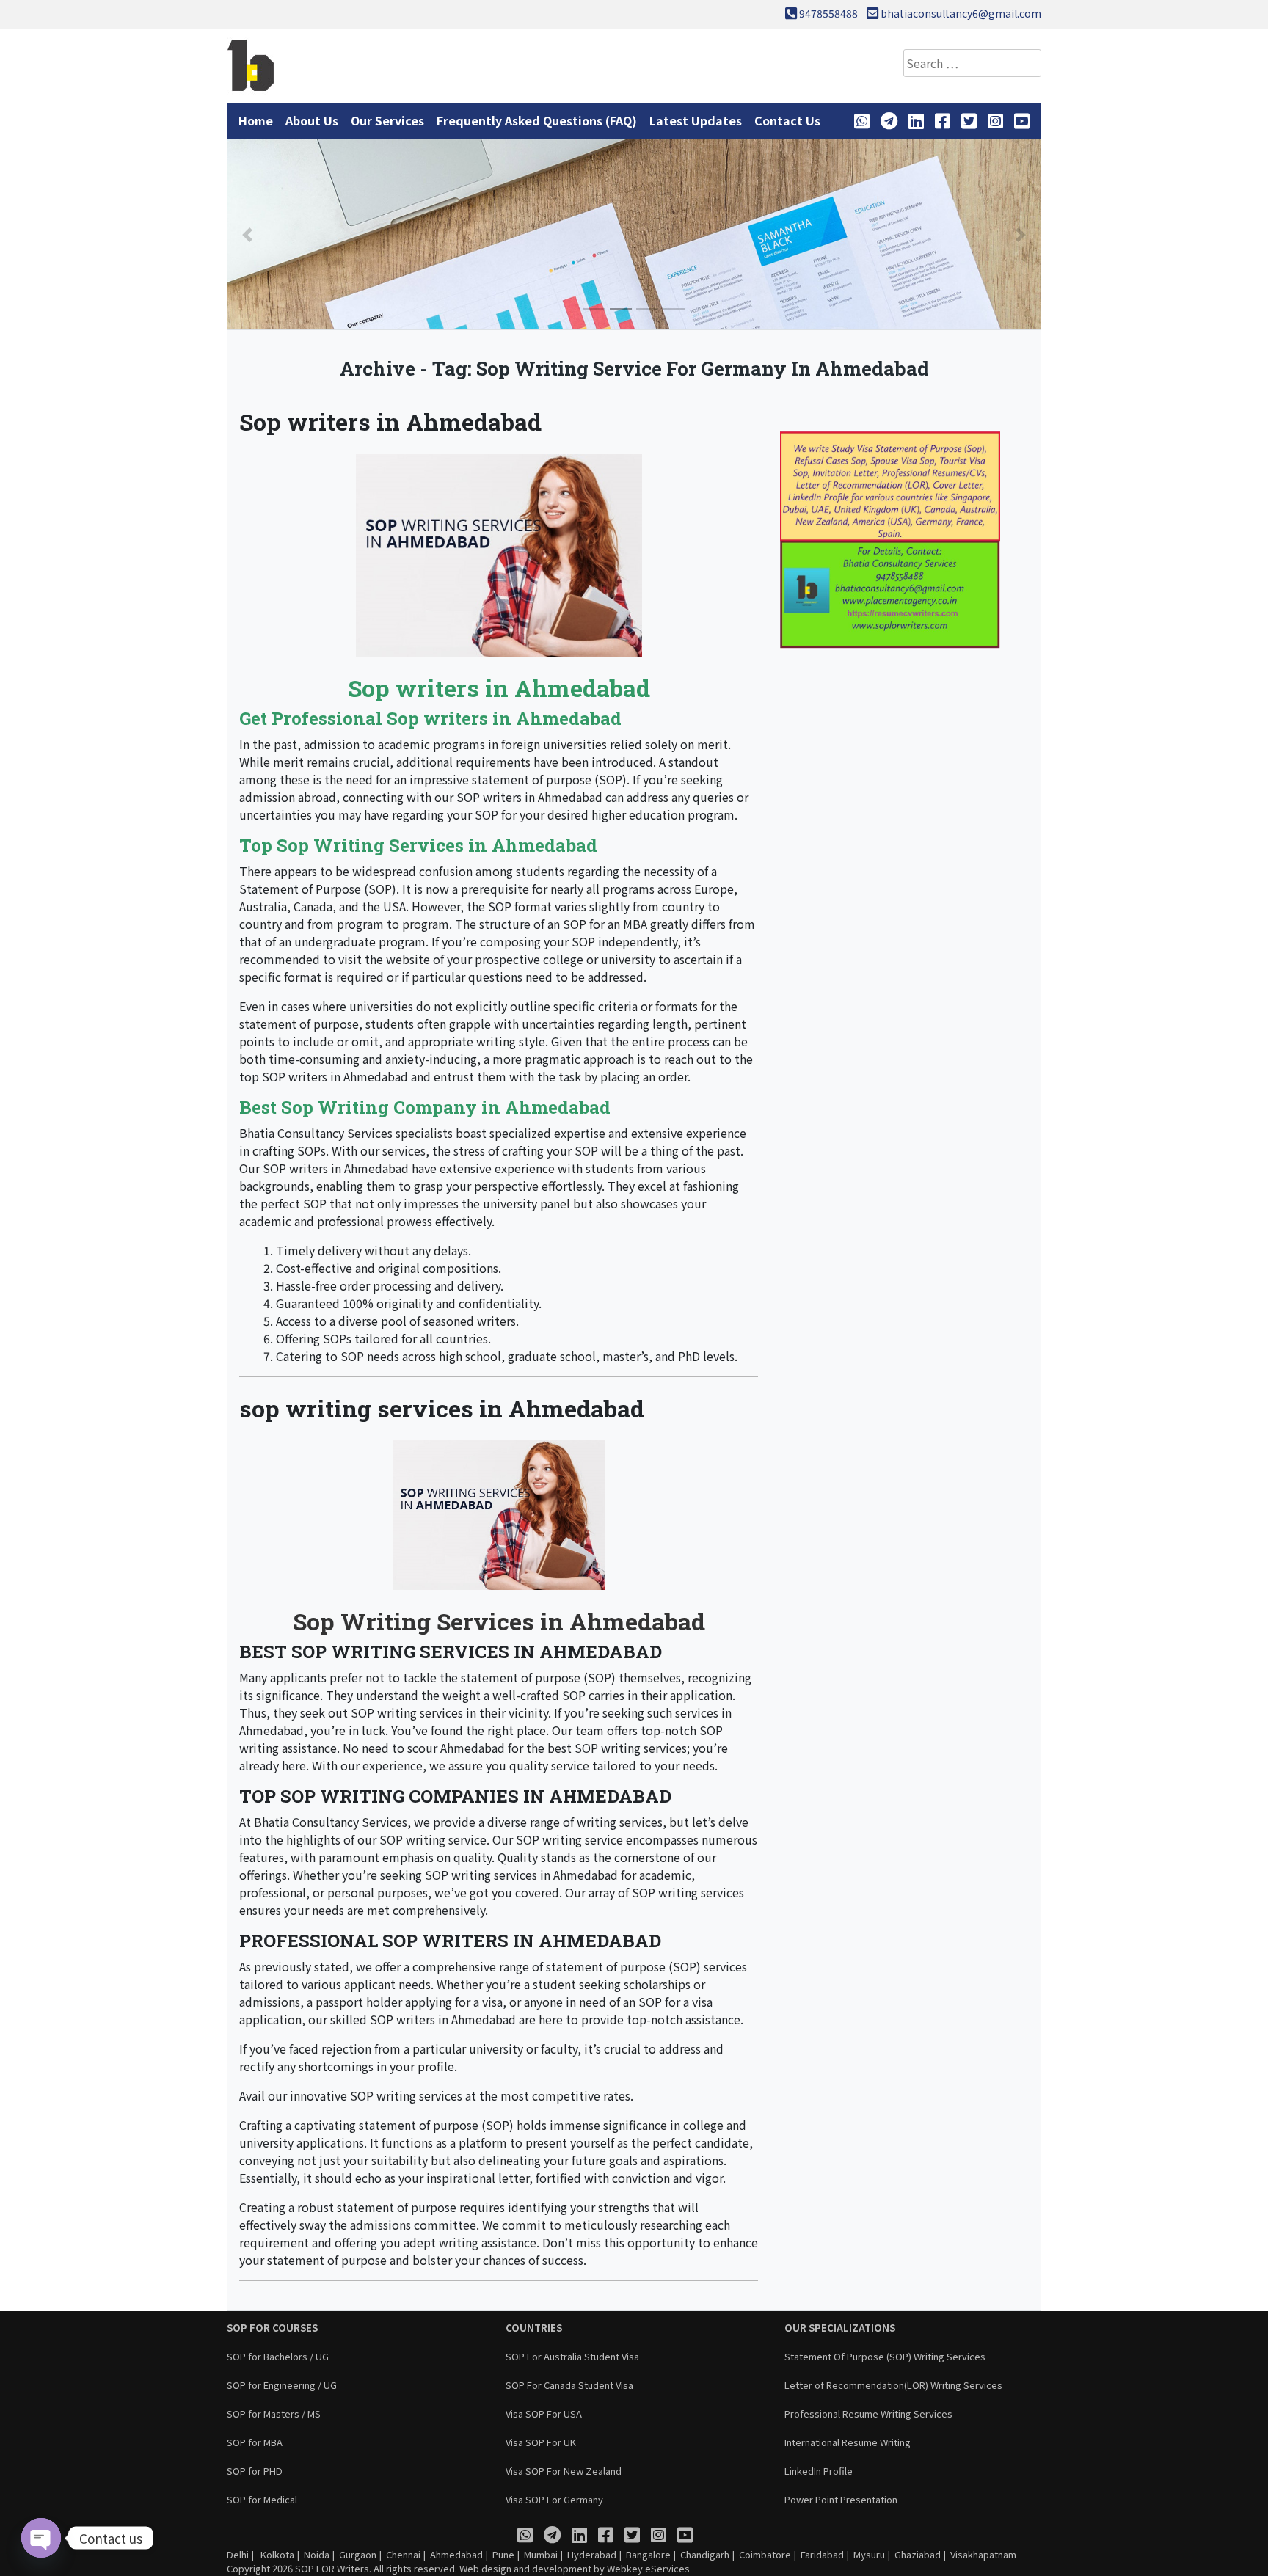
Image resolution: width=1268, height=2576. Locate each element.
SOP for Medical (262, 2499)
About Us (312, 120)
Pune (503, 2554)
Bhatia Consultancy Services (316, 1133)
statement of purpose (532, 779)
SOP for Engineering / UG (282, 2385)
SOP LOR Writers (332, 2568)
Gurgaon (358, 2554)
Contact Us (787, 120)
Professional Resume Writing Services (868, 2413)
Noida (317, 2554)
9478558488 (828, 13)
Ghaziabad (918, 2554)
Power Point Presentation (841, 2499)
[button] (247, 234)
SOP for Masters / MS (274, 2413)
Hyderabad (592, 2554)
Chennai (403, 2554)
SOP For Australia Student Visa (572, 2356)
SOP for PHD (255, 2471)
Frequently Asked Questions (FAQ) (537, 120)
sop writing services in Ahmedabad (442, 1408)
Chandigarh (705, 2554)
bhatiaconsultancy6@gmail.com (961, 13)
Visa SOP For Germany (554, 2499)
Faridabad (822, 2554)
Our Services (387, 120)
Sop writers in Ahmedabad (390, 422)
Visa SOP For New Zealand (564, 2471)
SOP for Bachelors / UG (278, 2356)
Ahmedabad (456, 2554)
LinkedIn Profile (819, 2471)
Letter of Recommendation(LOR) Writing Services (893, 2385)
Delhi (238, 2554)
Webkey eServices (648, 2568)
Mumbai (541, 2554)
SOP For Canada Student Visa (569, 2385)
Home (256, 120)
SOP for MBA (255, 2442)
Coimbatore (765, 2554)
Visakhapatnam (983, 2554)
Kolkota (276, 2554)
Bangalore (648, 2554)
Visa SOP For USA (544, 2413)
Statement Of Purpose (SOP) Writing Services (885, 2356)
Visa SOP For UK (541, 2442)
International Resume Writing (848, 2442)
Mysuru (869, 2554)
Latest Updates (696, 120)
